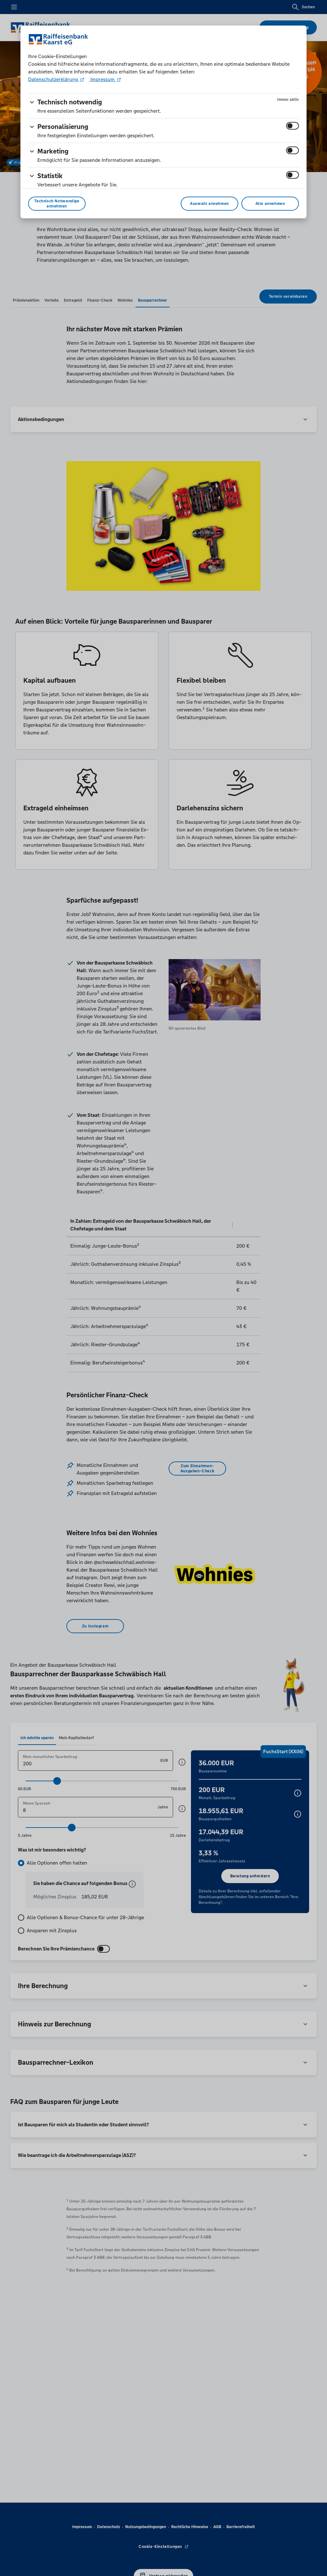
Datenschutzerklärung (54, 79)
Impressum (103, 79)
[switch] (293, 126)
